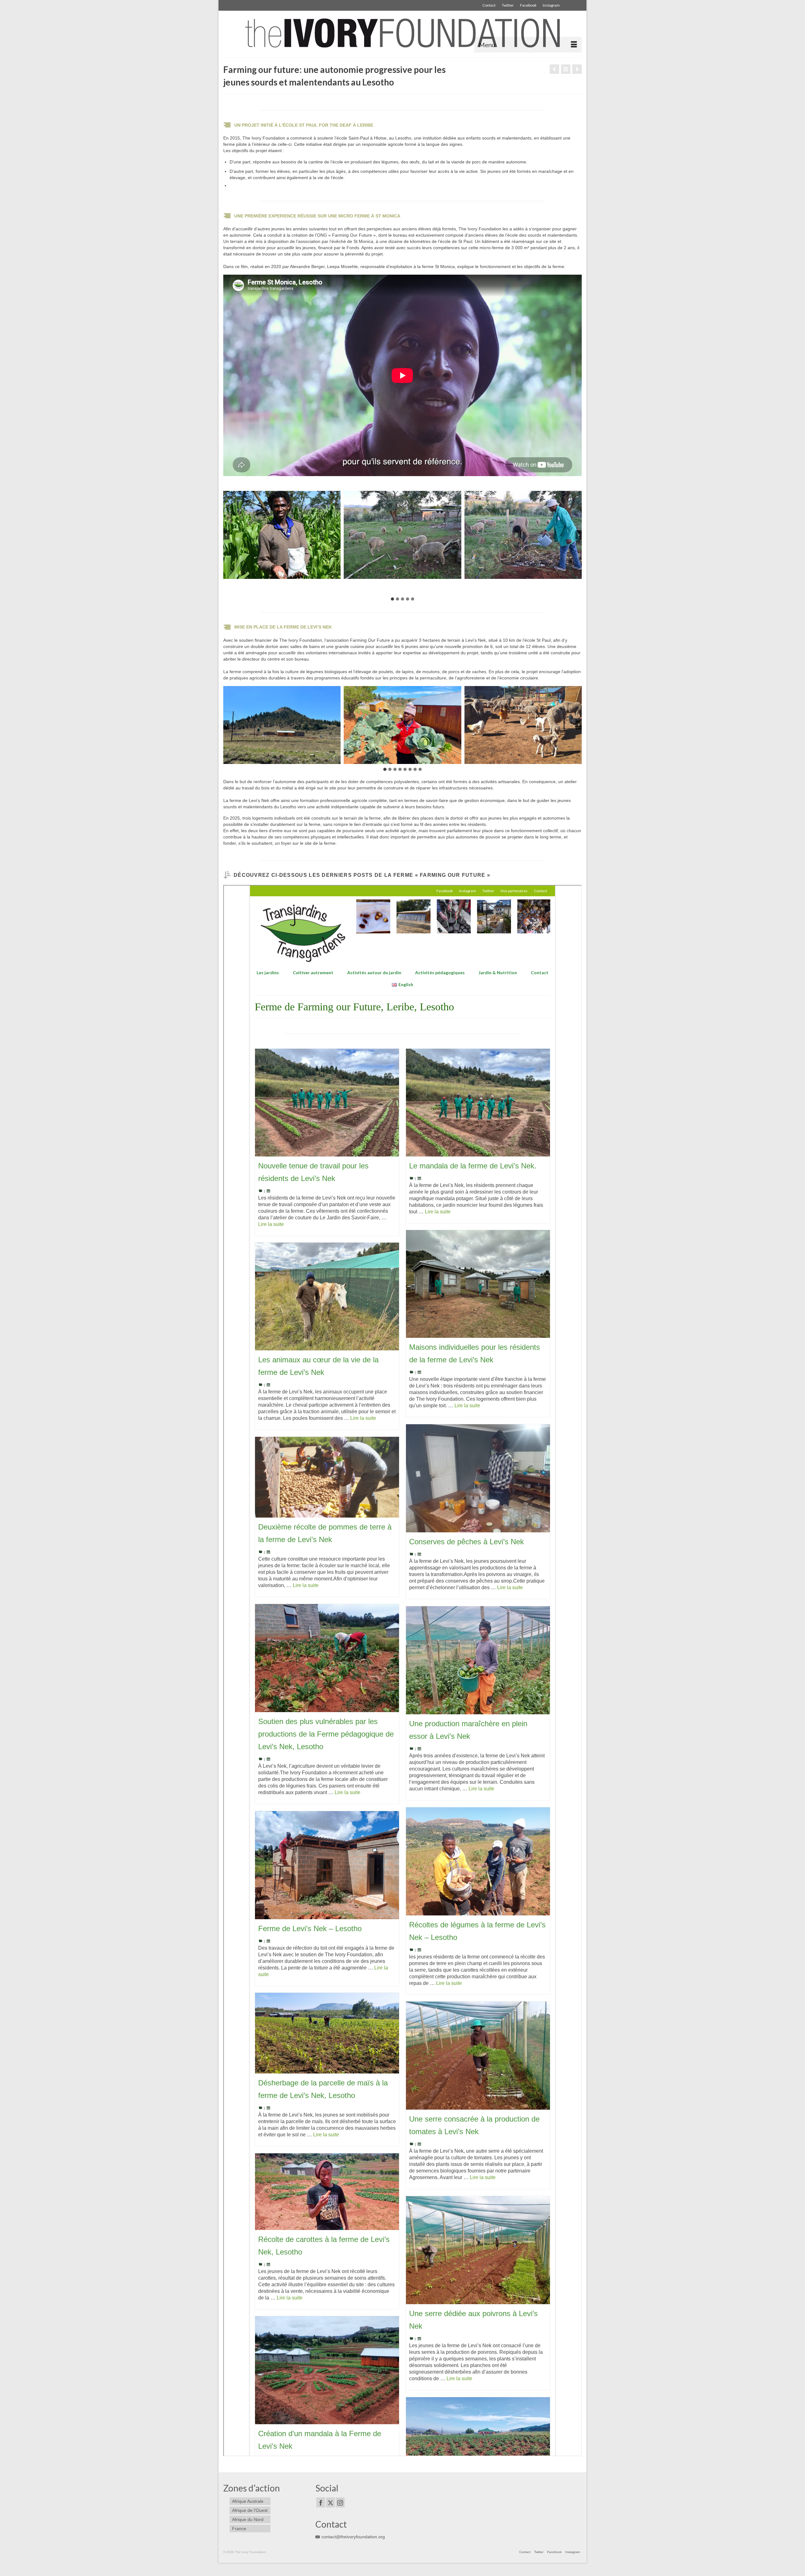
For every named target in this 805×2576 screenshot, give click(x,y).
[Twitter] (330, 2502)
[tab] (392, 599)
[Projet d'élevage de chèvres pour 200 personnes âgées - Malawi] (554, 69)
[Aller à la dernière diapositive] (226, 535)
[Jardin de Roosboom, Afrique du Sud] (577, 69)
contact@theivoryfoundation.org (353, 2537)
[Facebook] (321, 2502)
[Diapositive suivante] (579, 535)
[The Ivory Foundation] (402, 33)
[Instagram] (340, 2502)
